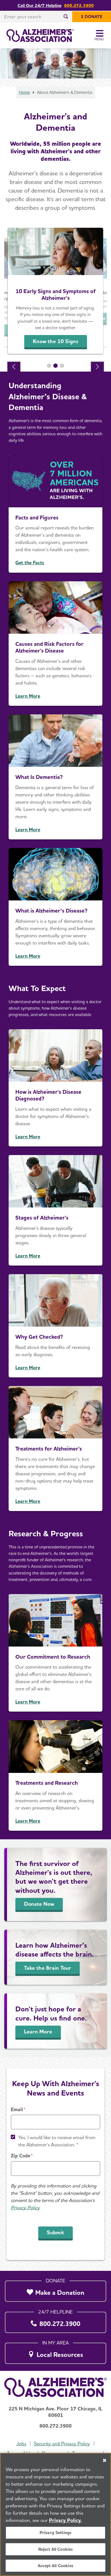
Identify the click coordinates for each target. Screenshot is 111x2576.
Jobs (21, 2444)
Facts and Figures (37, 517)
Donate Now (39, 1904)
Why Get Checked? (39, 1337)
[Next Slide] (97, 367)
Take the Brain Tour (48, 1968)
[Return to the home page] (40, 35)
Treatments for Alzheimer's (49, 1449)
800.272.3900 (79, 5)
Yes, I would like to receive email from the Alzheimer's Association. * (57, 2141)
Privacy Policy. (65, 2520)
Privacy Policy (25, 2208)
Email (17, 2109)
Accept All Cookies (55, 2566)
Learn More (28, 696)
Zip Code (20, 2156)
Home (24, 92)
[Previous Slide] (14, 367)
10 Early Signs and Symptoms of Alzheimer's (56, 295)
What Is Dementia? (39, 777)
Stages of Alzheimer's (42, 1218)
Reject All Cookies (56, 2549)
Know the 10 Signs (56, 341)
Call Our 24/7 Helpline (39, 5)
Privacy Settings (56, 2533)
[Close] (105, 2460)
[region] (55, 2514)
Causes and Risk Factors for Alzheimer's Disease (49, 647)
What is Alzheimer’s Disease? (51, 911)
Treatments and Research (47, 1783)
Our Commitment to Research (53, 1657)
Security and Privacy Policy (62, 2444)
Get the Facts (30, 563)
